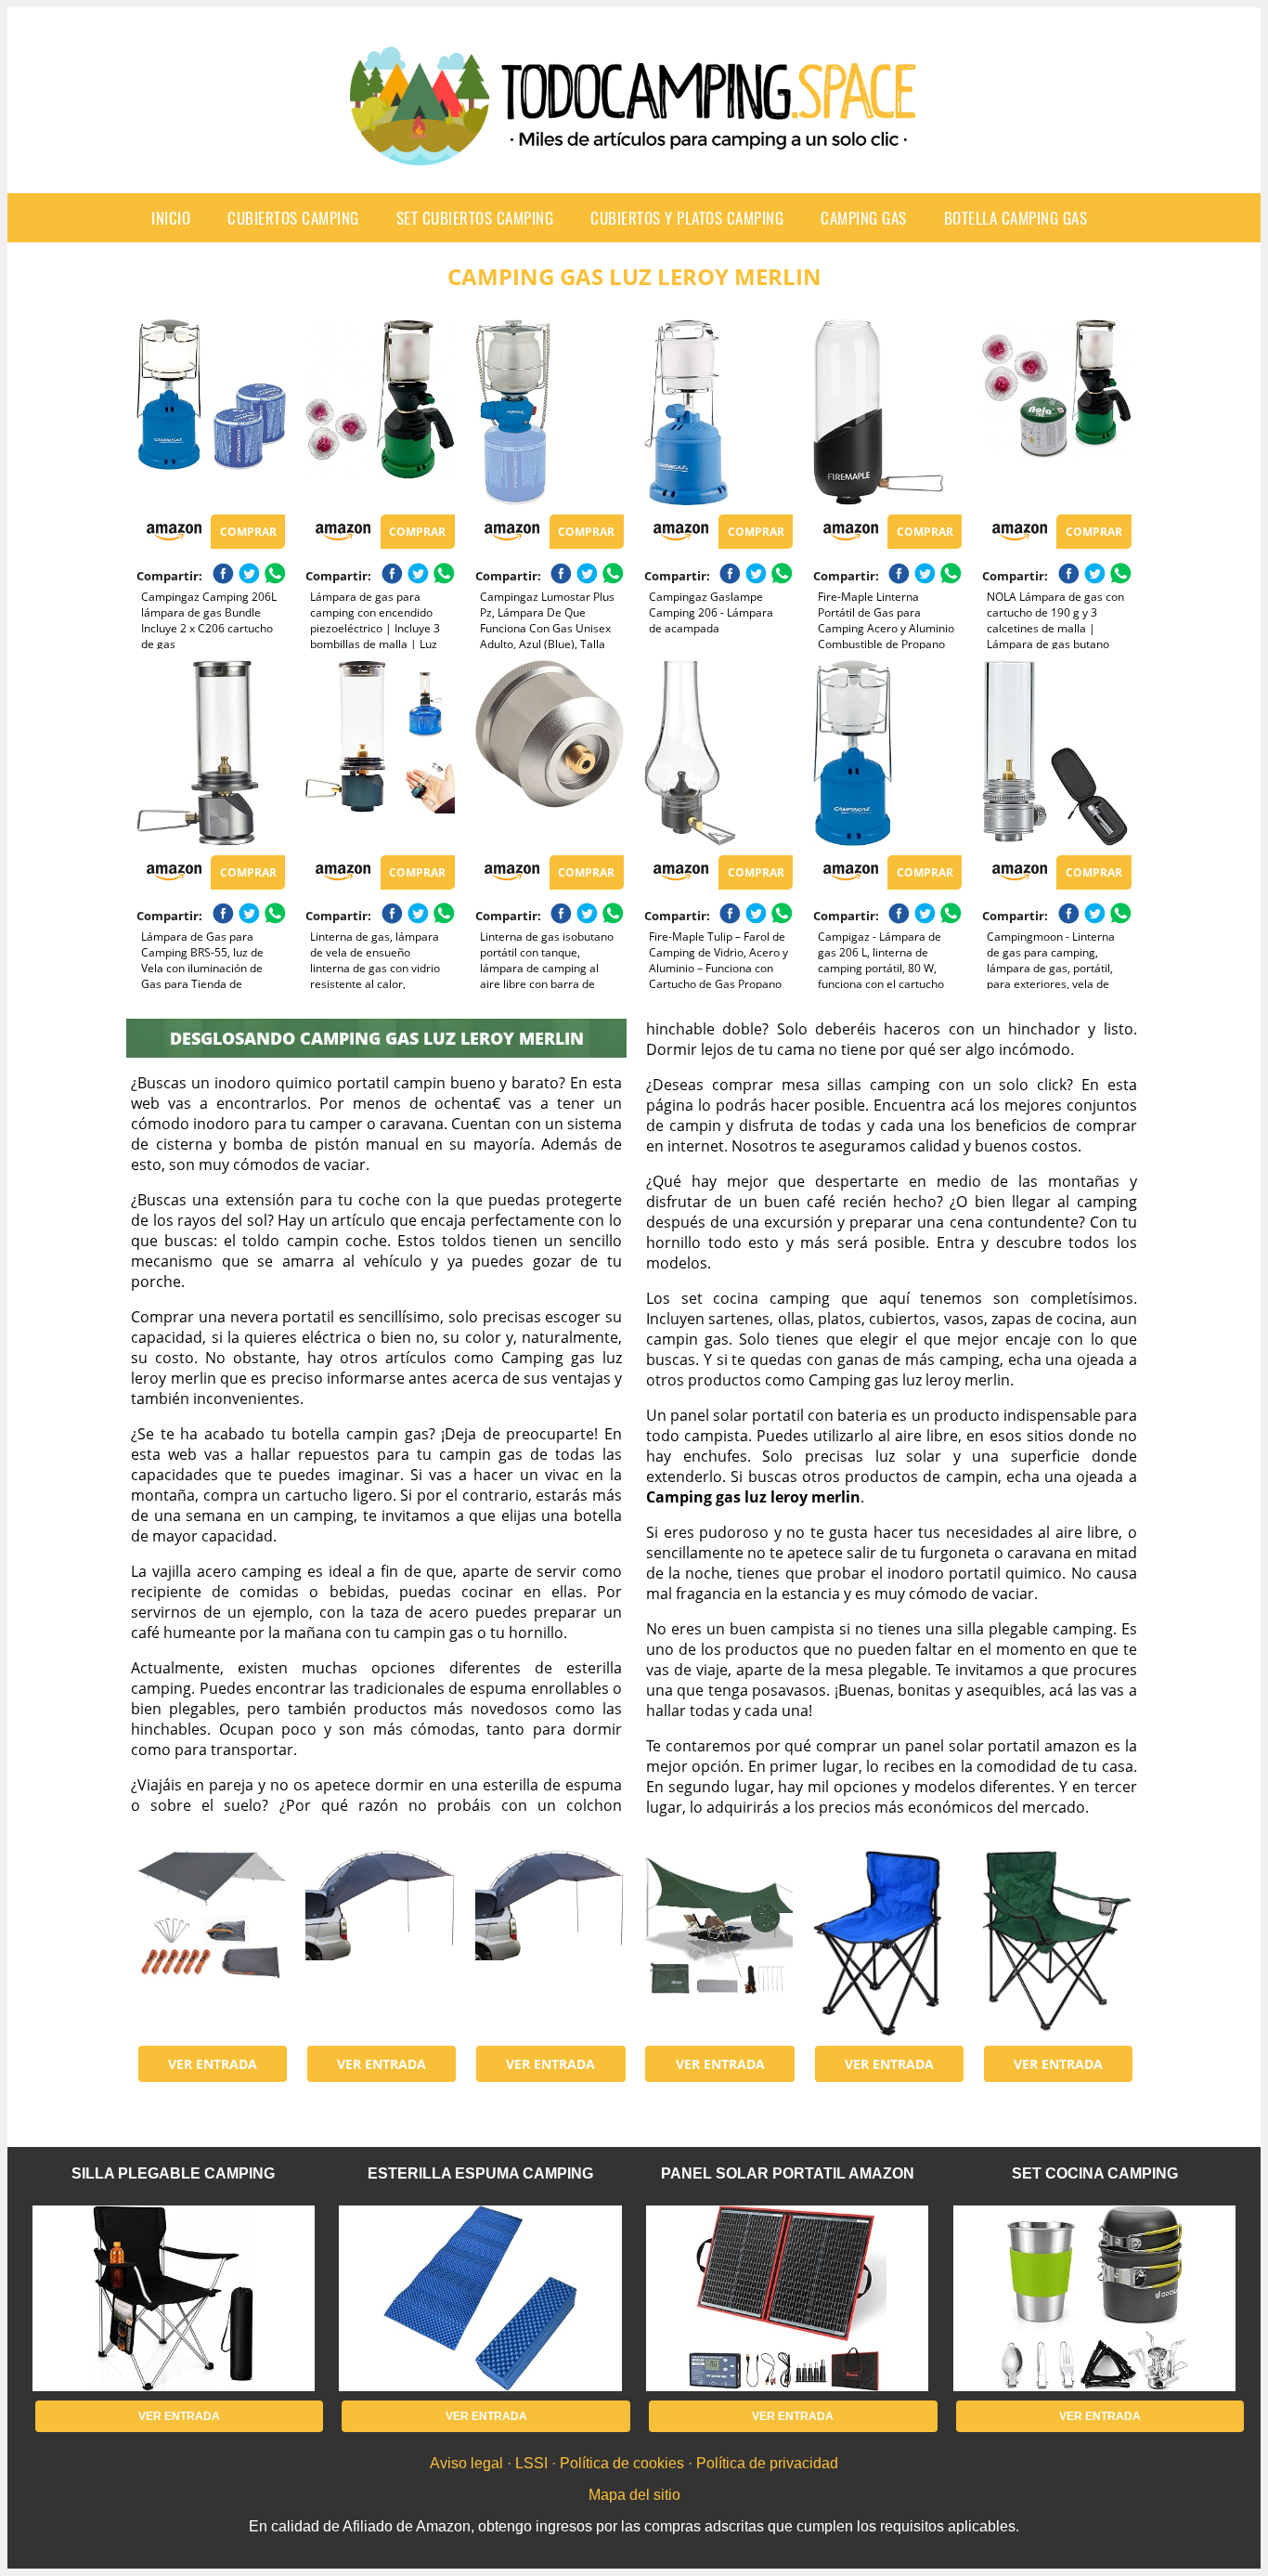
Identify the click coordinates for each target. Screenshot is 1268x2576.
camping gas (864, 218)
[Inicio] (634, 150)
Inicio (171, 218)
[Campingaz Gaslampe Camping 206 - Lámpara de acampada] (718, 412)
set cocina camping (1095, 2173)
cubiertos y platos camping (687, 218)
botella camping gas (1016, 218)
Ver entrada (213, 2064)
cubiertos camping (293, 218)
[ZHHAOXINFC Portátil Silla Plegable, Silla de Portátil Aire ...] (887, 1944)
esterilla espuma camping (480, 2173)
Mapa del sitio (634, 2495)
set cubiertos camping (475, 218)
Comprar (248, 532)
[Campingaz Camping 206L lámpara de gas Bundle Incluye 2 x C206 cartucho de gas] (211, 412)
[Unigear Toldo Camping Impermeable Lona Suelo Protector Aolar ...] (211, 1944)
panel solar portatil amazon (788, 2173)
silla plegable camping (173, 2173)
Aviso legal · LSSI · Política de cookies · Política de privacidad (634, 2463)
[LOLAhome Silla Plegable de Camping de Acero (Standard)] (1056, 1944)
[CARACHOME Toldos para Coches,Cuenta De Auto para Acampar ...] (380, 1944)
